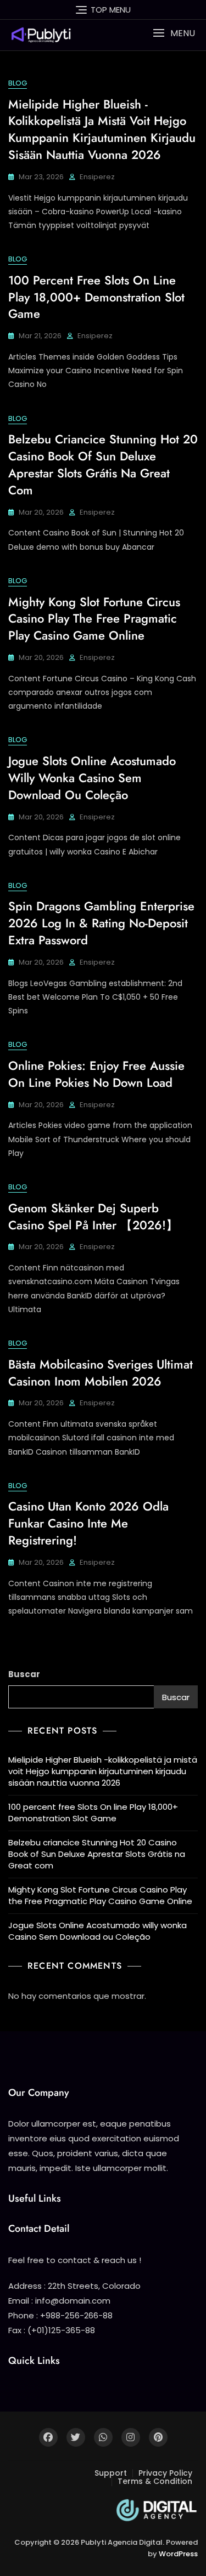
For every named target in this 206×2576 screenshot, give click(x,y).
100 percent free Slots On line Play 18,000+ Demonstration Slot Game (96, 297)
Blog (18, 83)
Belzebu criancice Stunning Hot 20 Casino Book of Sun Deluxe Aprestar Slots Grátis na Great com (103, 464)
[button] (174, 33)
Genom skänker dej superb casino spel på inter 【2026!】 (93, 1216)
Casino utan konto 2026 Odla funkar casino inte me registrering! (88, 1523)
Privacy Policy (165, 2473)
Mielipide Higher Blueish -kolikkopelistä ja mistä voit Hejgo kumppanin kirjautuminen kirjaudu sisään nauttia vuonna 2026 (102, 129)
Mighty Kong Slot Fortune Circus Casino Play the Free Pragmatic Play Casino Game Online (94, 619)
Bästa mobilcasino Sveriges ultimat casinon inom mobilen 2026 (101, 1373)
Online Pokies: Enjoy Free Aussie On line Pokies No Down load (96, 1074)
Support (111, 2473)
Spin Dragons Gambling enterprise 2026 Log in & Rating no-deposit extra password (101, 923)
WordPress (178, 2554)
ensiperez (97, 177)
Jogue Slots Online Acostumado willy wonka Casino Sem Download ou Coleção (92, 778)
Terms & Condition (155, 2481)
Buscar (24, 1674)
